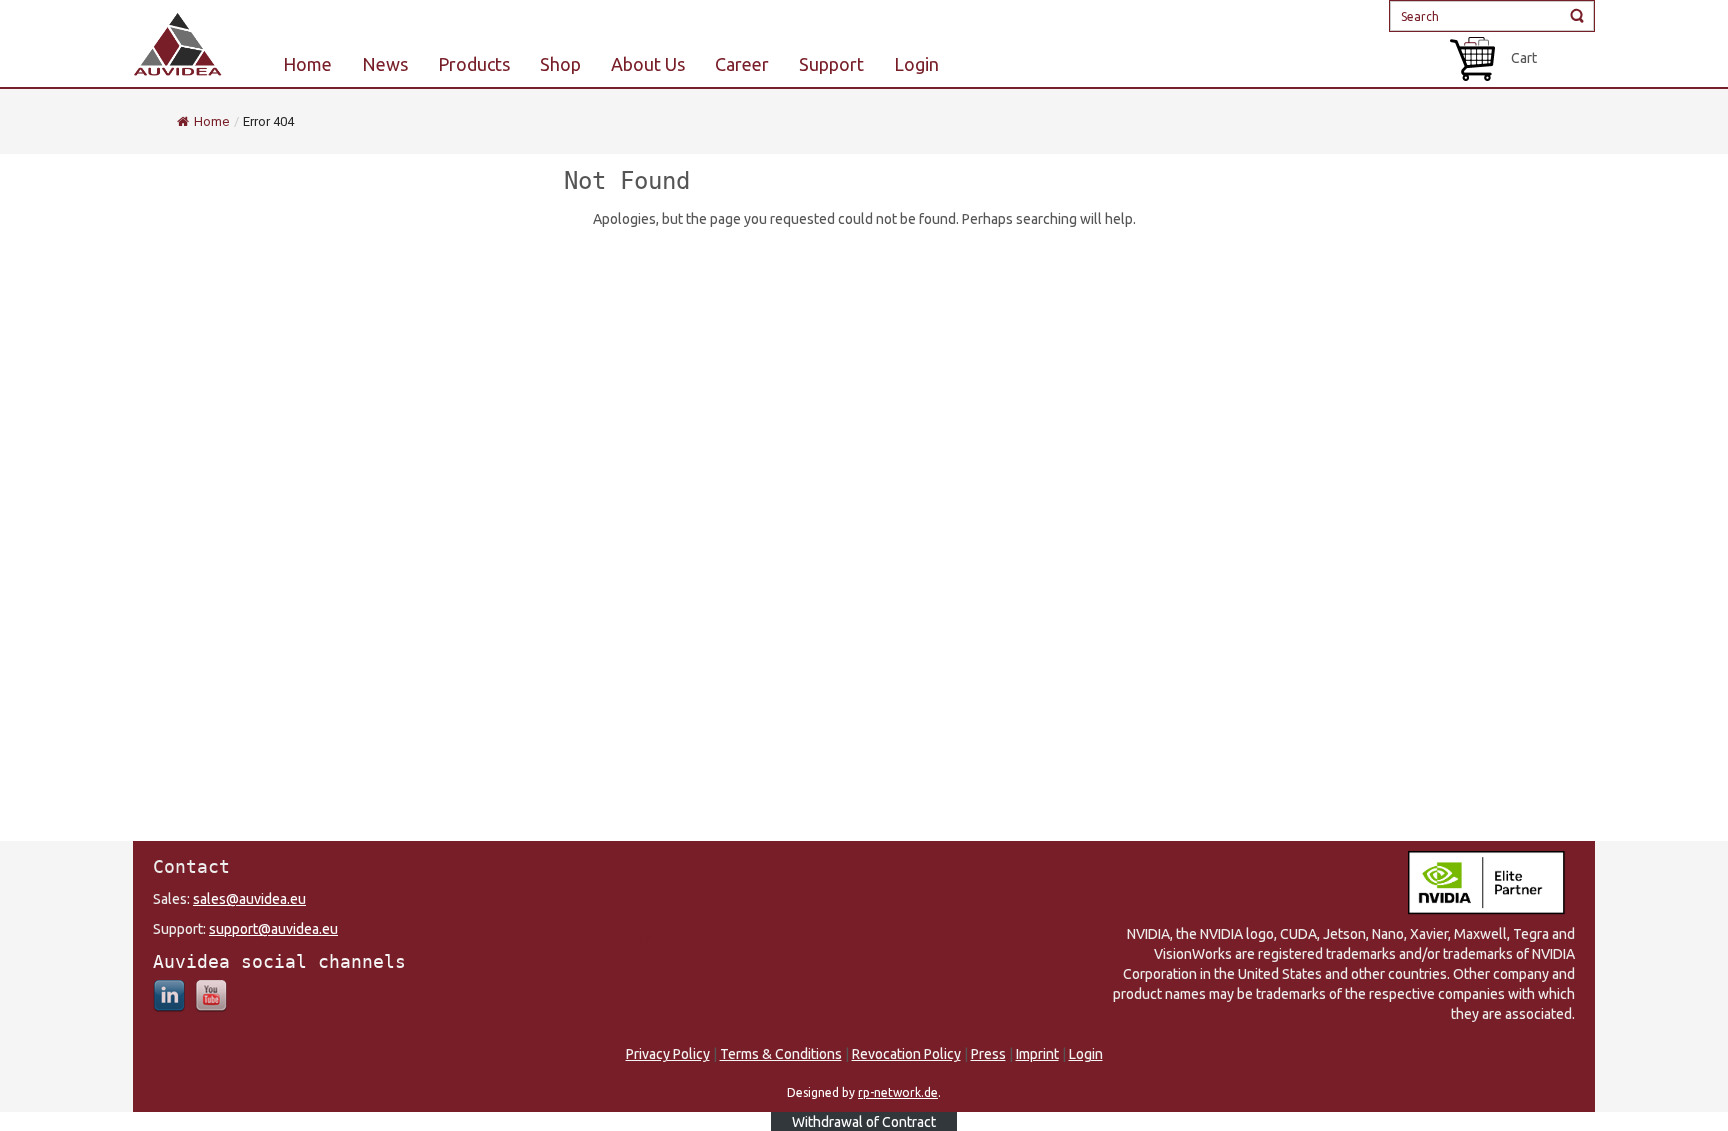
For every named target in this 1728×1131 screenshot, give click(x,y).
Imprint (1037, 1054)
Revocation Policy (906, 1054)
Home (211, 121)
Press (988, 1054)
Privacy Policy (668, 1054)
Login (1086, 1054)
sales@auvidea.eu (249, 899)
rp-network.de (898, 1092)
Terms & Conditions (781, 1054)
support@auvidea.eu (273, 929)
